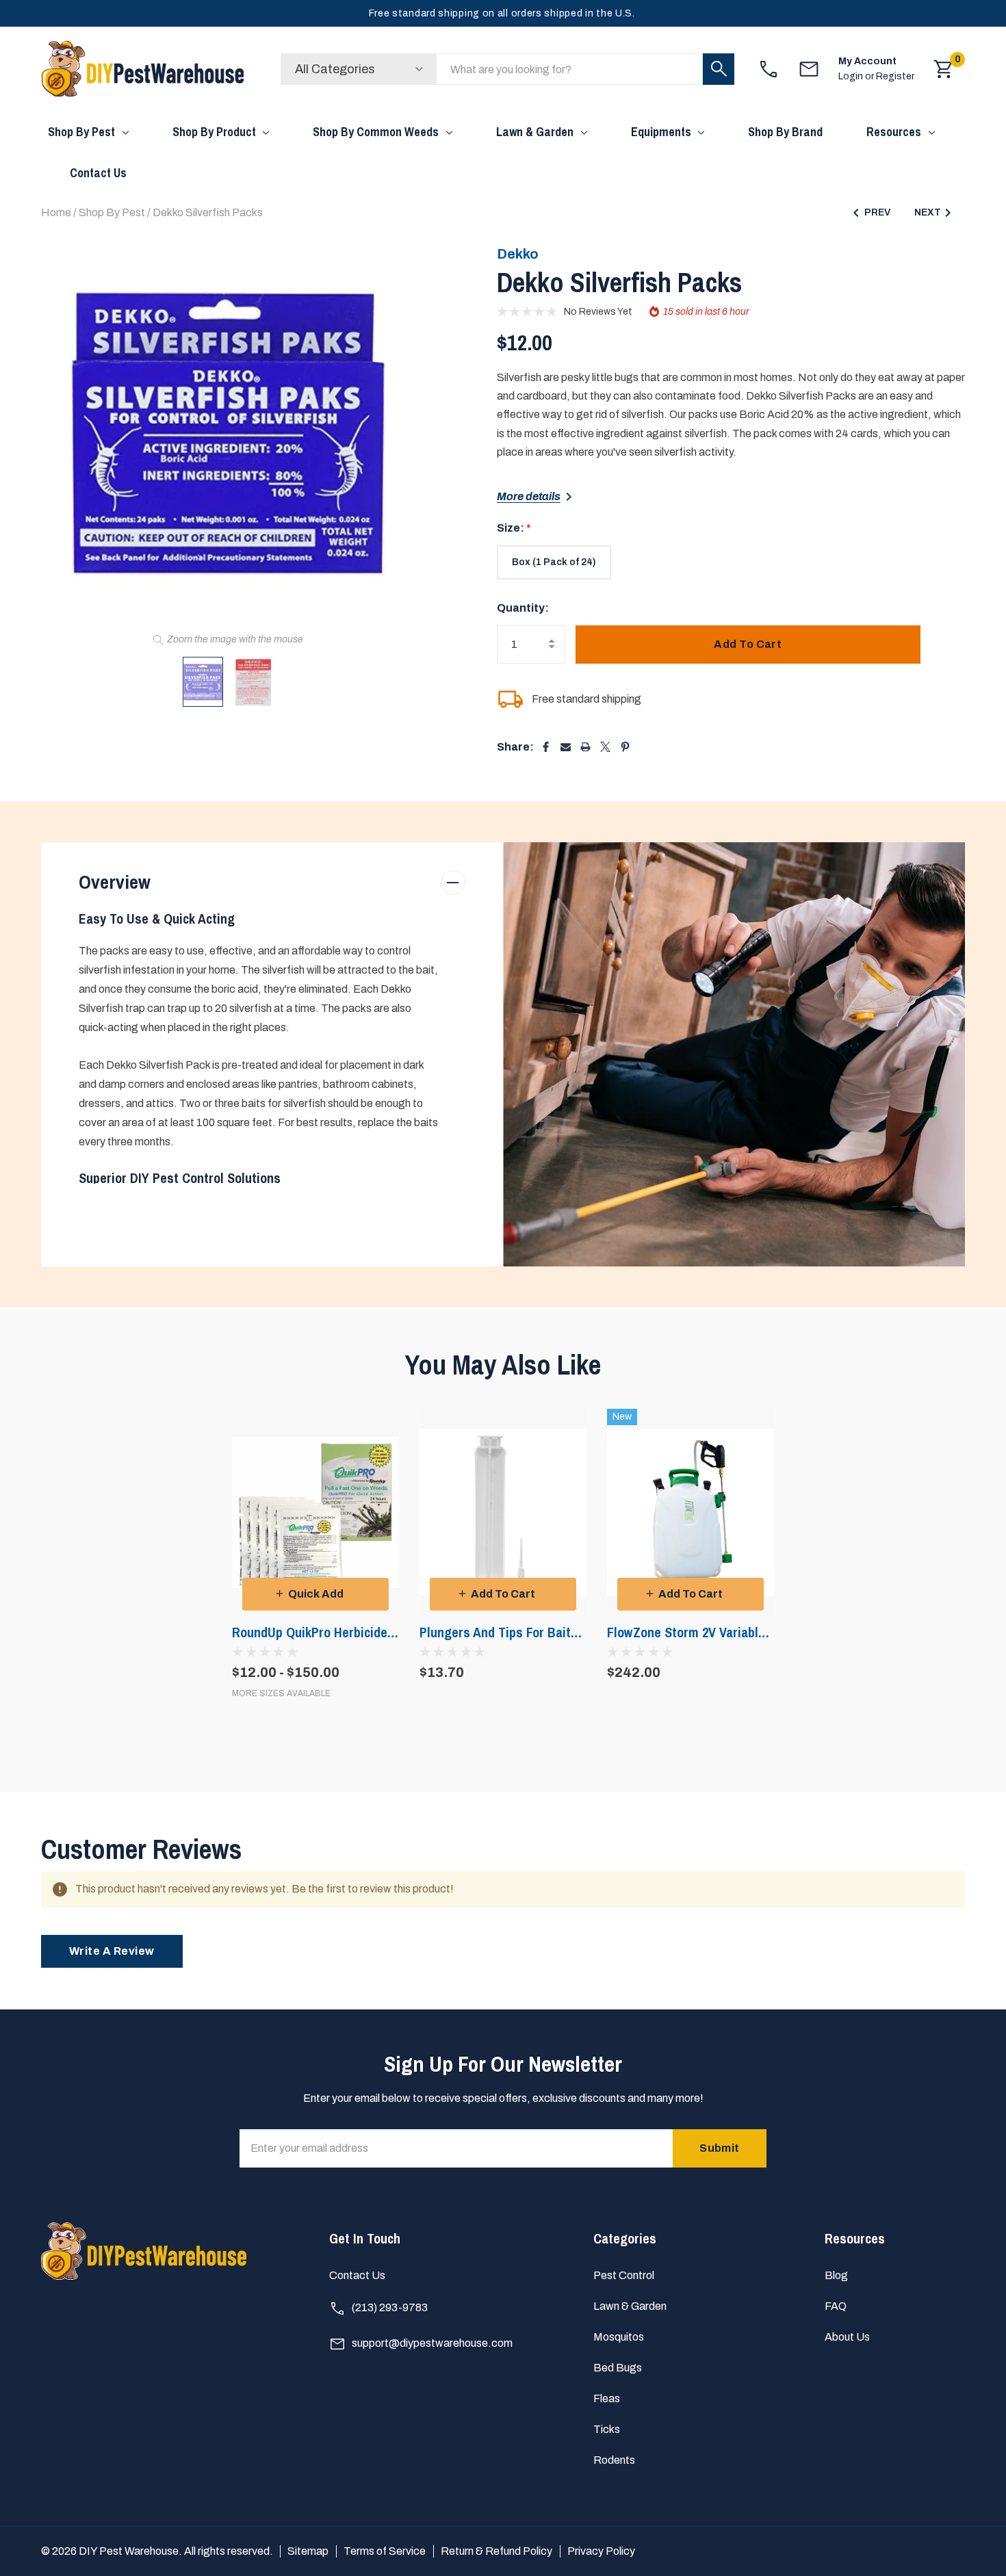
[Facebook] (546, 747)
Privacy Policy (601, 2551)
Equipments (661, 132)
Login (852, 76)
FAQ (836, 2306)
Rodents (614, 2460)
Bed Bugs (618, 2368)
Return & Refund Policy (496, 2551)
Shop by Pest (81, 132)
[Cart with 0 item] (944, 69)
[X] (605, 747)
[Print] (585, 747)
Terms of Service (385, 2551)
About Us (847, 2337)
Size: (514, 528)
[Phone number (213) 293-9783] (769, 69)
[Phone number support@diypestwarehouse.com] (809, 69)
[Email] (566, 747)
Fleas (607, 2398)
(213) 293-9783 (389, 2307)
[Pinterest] (625, 747)
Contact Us (357, 2275)
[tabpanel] (315, 1553)
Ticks (607, 2429)
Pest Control (624, 2275)
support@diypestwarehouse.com (431, 2343)
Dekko (518, 254)
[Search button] (719, 69)
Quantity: (523, 608)
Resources (894, 132)
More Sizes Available (281, 1694)
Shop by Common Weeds (376, 132)
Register (895, 76)
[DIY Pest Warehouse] (144, 69)
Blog (836, 2275)
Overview (115, 882)
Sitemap (308, 2551)
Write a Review (112, 1951)
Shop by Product (214, 132)
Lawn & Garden (535, 132)
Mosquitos (619, 2337)
